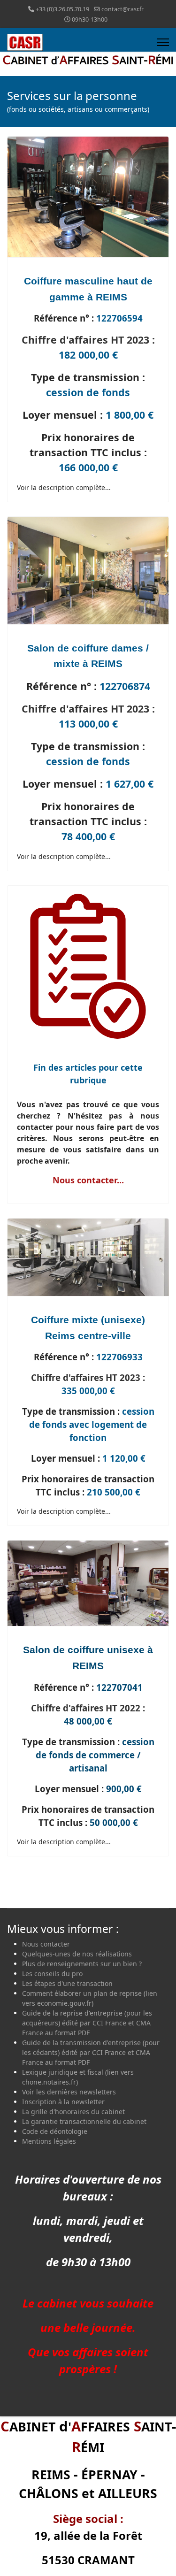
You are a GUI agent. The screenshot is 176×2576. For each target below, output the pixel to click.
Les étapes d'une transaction (67, 1983)
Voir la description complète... (64, 487)
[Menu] (163, 42)
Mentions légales (49, 2141)
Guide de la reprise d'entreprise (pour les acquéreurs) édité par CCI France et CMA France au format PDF (87, 2023)
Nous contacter (46, 1944)
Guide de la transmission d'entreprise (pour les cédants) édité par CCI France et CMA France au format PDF (91, 2052)
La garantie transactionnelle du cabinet (84, 2121)
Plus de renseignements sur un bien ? (82, 1964)
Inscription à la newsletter (63, 2102)
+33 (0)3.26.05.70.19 (62, 9)
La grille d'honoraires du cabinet (73, 2112)
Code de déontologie (55, 2131)
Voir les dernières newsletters (69, 2092)
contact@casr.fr (122, 9)
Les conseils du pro (52, 1974)
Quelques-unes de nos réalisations (77, 1954)
